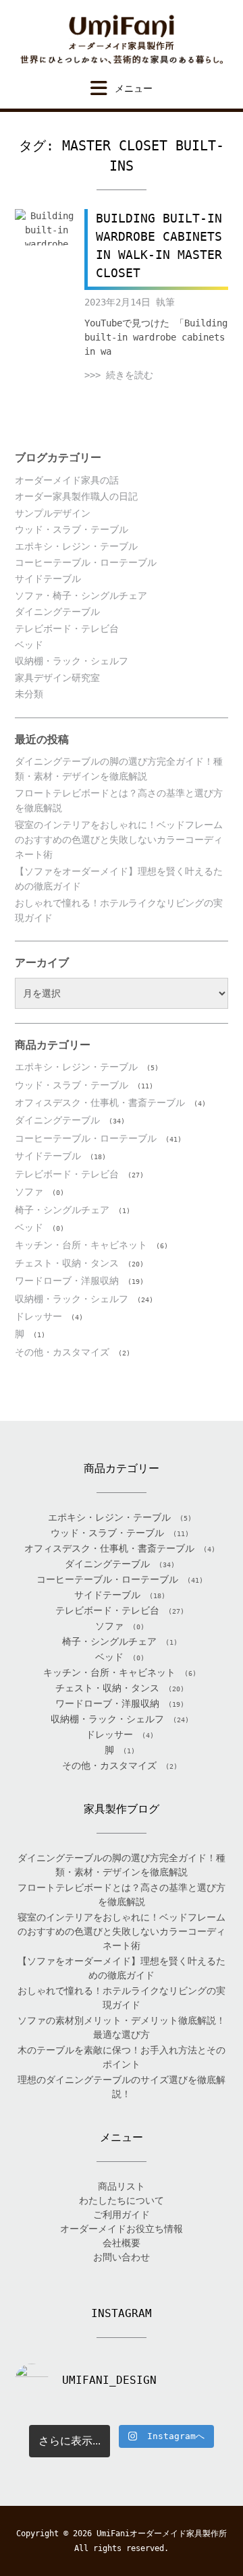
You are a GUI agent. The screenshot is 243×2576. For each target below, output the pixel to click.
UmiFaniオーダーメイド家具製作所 (162, 2534)
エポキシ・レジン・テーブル (76, 546)
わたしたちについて (122, 2200)
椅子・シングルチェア (62, 1210)
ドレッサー (38, 1316)
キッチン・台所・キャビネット (81, 1245)
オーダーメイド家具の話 (67, 480)
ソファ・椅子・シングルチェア (81, 595)
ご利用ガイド (122, 2215)
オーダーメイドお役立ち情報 (122, 2229)
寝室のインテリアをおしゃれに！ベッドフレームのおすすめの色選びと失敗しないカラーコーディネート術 (119, 840)
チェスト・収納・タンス (67, 1263)
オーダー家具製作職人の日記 (76, 496)
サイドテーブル (48, 579)
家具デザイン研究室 (57, 678)
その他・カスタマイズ (62, 1352)
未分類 (29, 694)
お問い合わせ (122, 2257)
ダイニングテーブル (57, 612)
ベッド (29, 645)
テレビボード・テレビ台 (67, 628)
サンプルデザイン (53, 513)
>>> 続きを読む (119, 375)
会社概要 (122, 2243)
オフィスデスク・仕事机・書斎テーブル (100, 1103)
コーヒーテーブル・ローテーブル (86, 562)
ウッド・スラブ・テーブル (72, 529)
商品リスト (122, 2186)
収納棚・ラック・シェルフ (72, 661)
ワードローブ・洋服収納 (67, 1281)
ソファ (29, 1192)
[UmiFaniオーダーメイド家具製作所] (122, 40)
